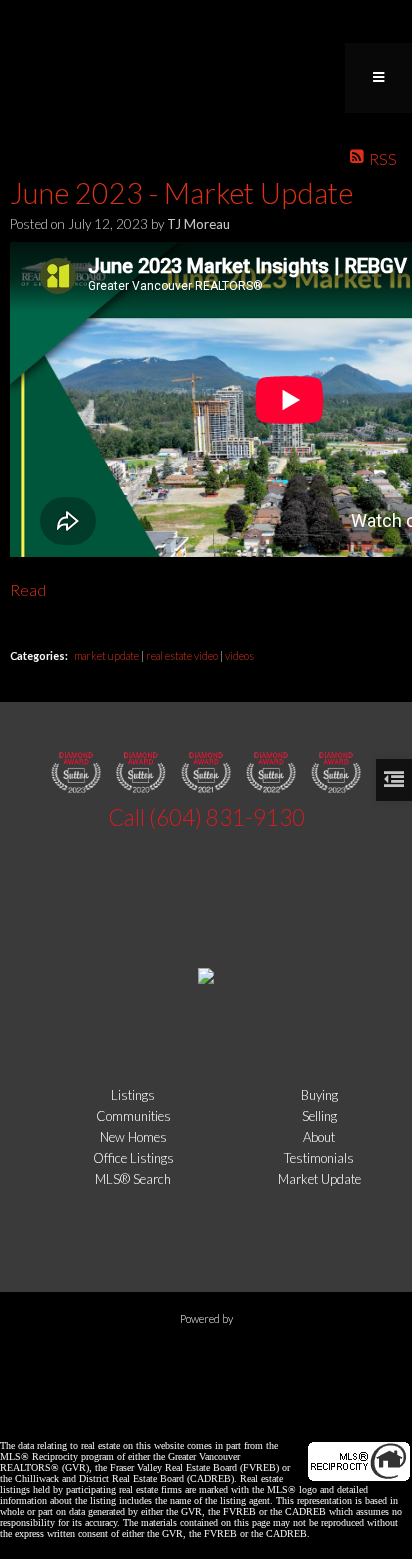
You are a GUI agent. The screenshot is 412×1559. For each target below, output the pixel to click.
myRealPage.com (206, 1355)
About (319, 1137)
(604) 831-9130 (227, 817)
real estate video (183, 655)
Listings (133, 1095)
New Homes (133, 1137)
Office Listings (133, 1158)
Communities (133, 1116)
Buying (319, 1095)
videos (239, 655)
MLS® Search (133, 1179)
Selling (319, 1116)
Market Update (319, 1179)
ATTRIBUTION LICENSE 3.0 (311, 1412)
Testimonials (319, 1158)
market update (107, 655)
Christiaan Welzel (148, 1412)
